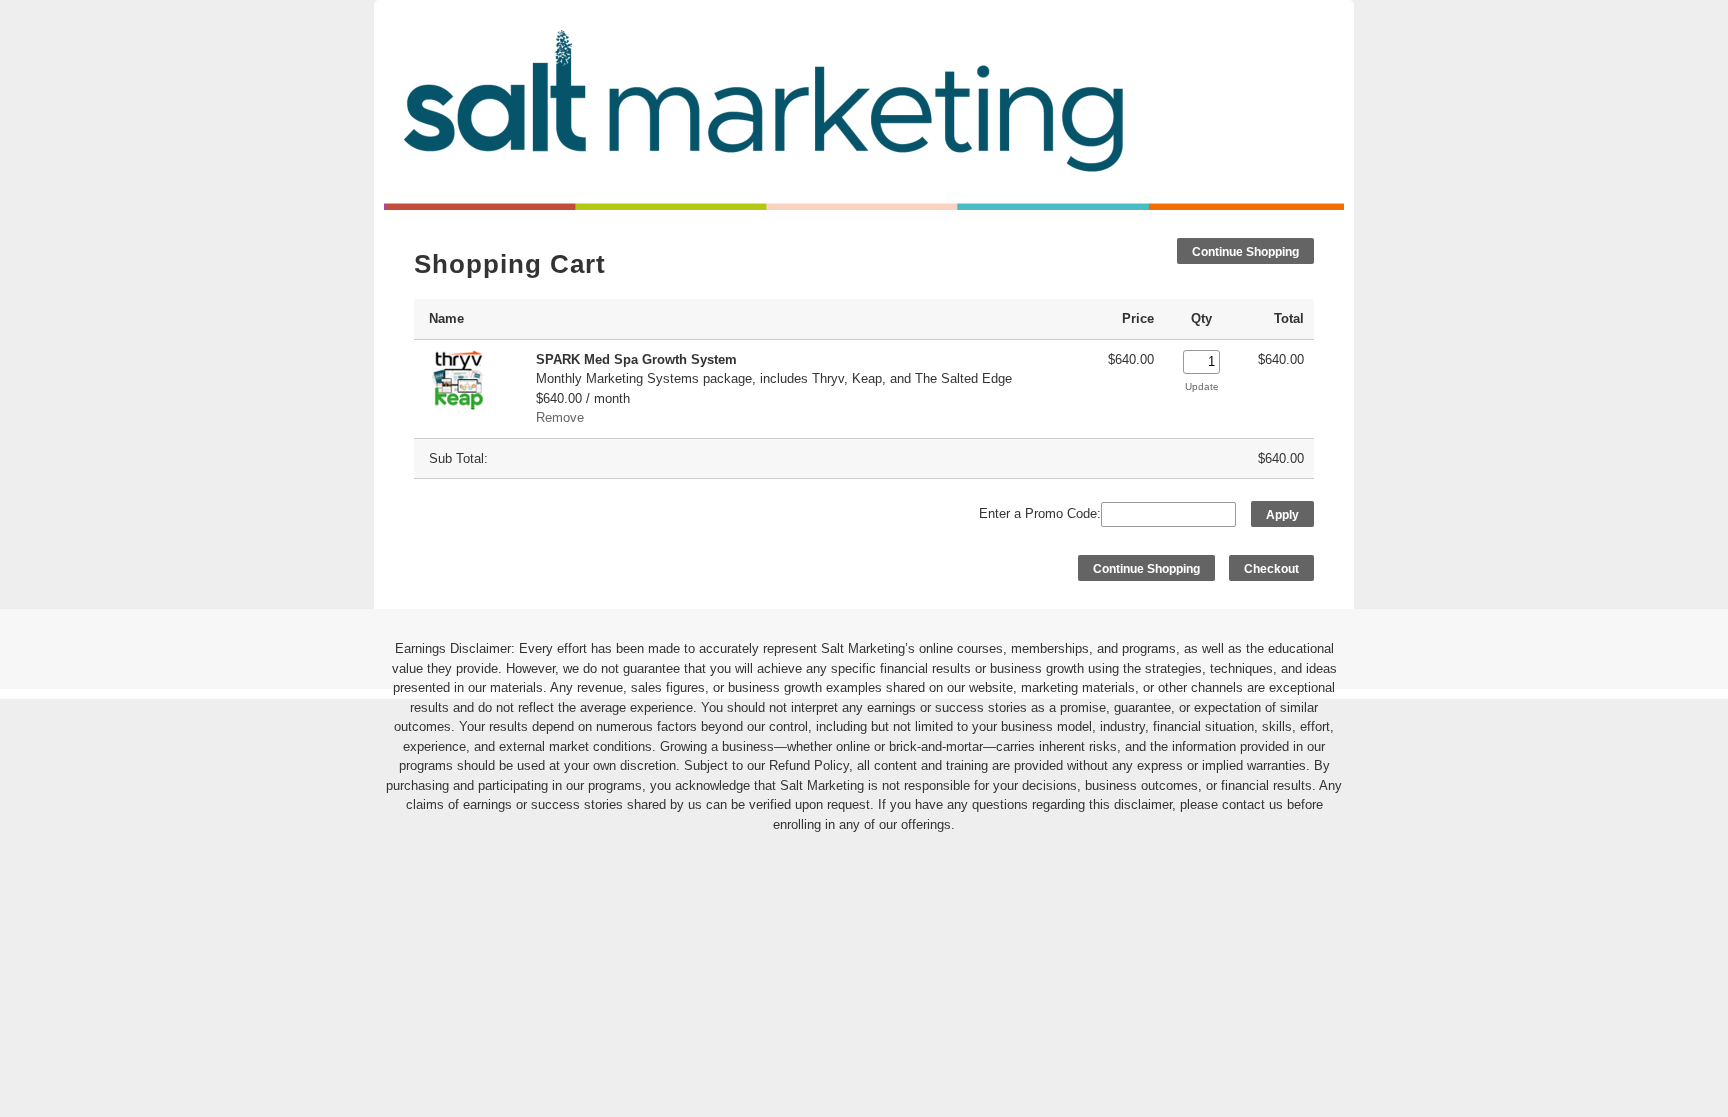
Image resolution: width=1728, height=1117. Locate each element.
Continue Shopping (1245, 252)
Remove (560, 417)
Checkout (1271, 569)
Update (1202, 386)
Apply (1282, 515)
